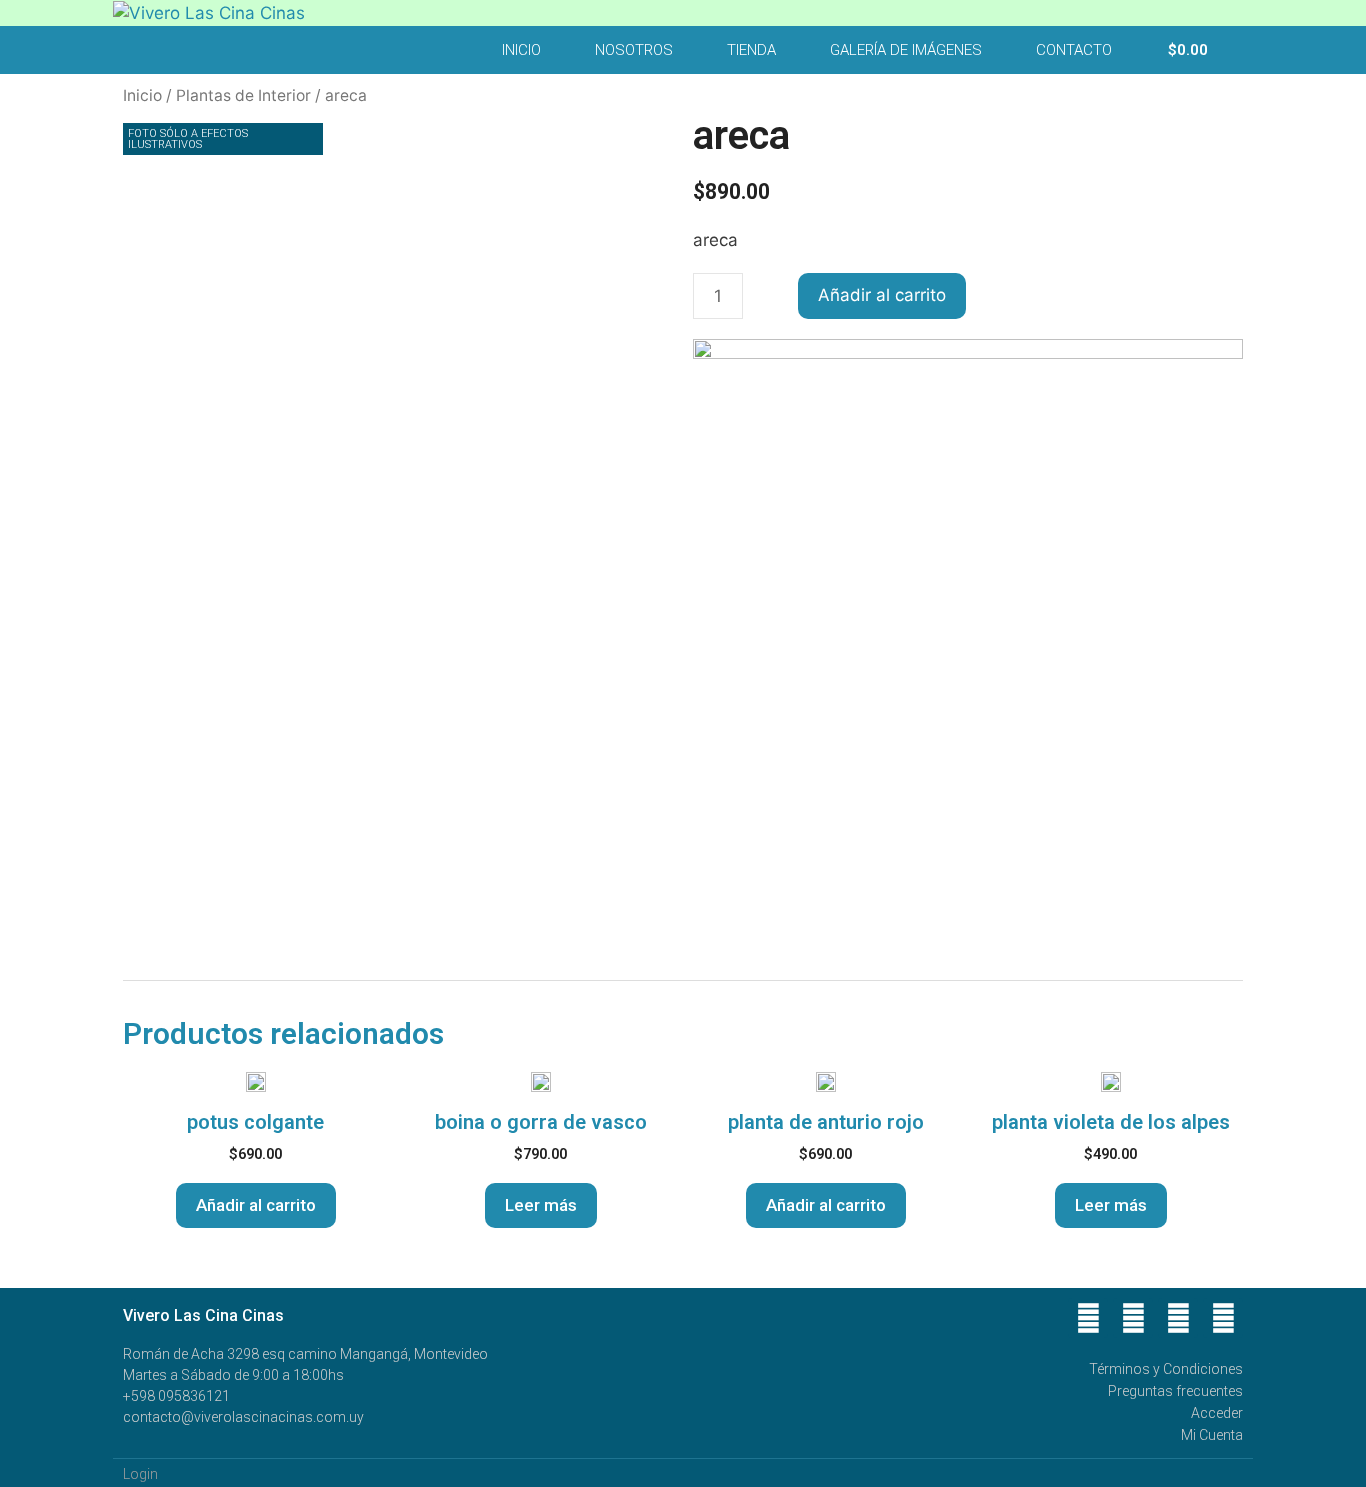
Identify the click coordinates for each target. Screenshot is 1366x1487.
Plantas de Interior (243, 95)
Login (140, 1474)
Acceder (1217, 1413)
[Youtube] (1178, 1318)
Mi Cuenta (1212, 1435)
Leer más (541, 1205)
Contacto (1074, 50)
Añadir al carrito (882, 295)
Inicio (521, 50)
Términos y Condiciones (1166, 1369)
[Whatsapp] (1133, 1318)
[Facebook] (1088, 1318)
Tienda (751, 50)
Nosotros (634, 50)
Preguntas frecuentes (1175, 1391)
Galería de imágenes (906, 50)
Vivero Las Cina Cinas (203, 1315)
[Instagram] (1223, 1318)
